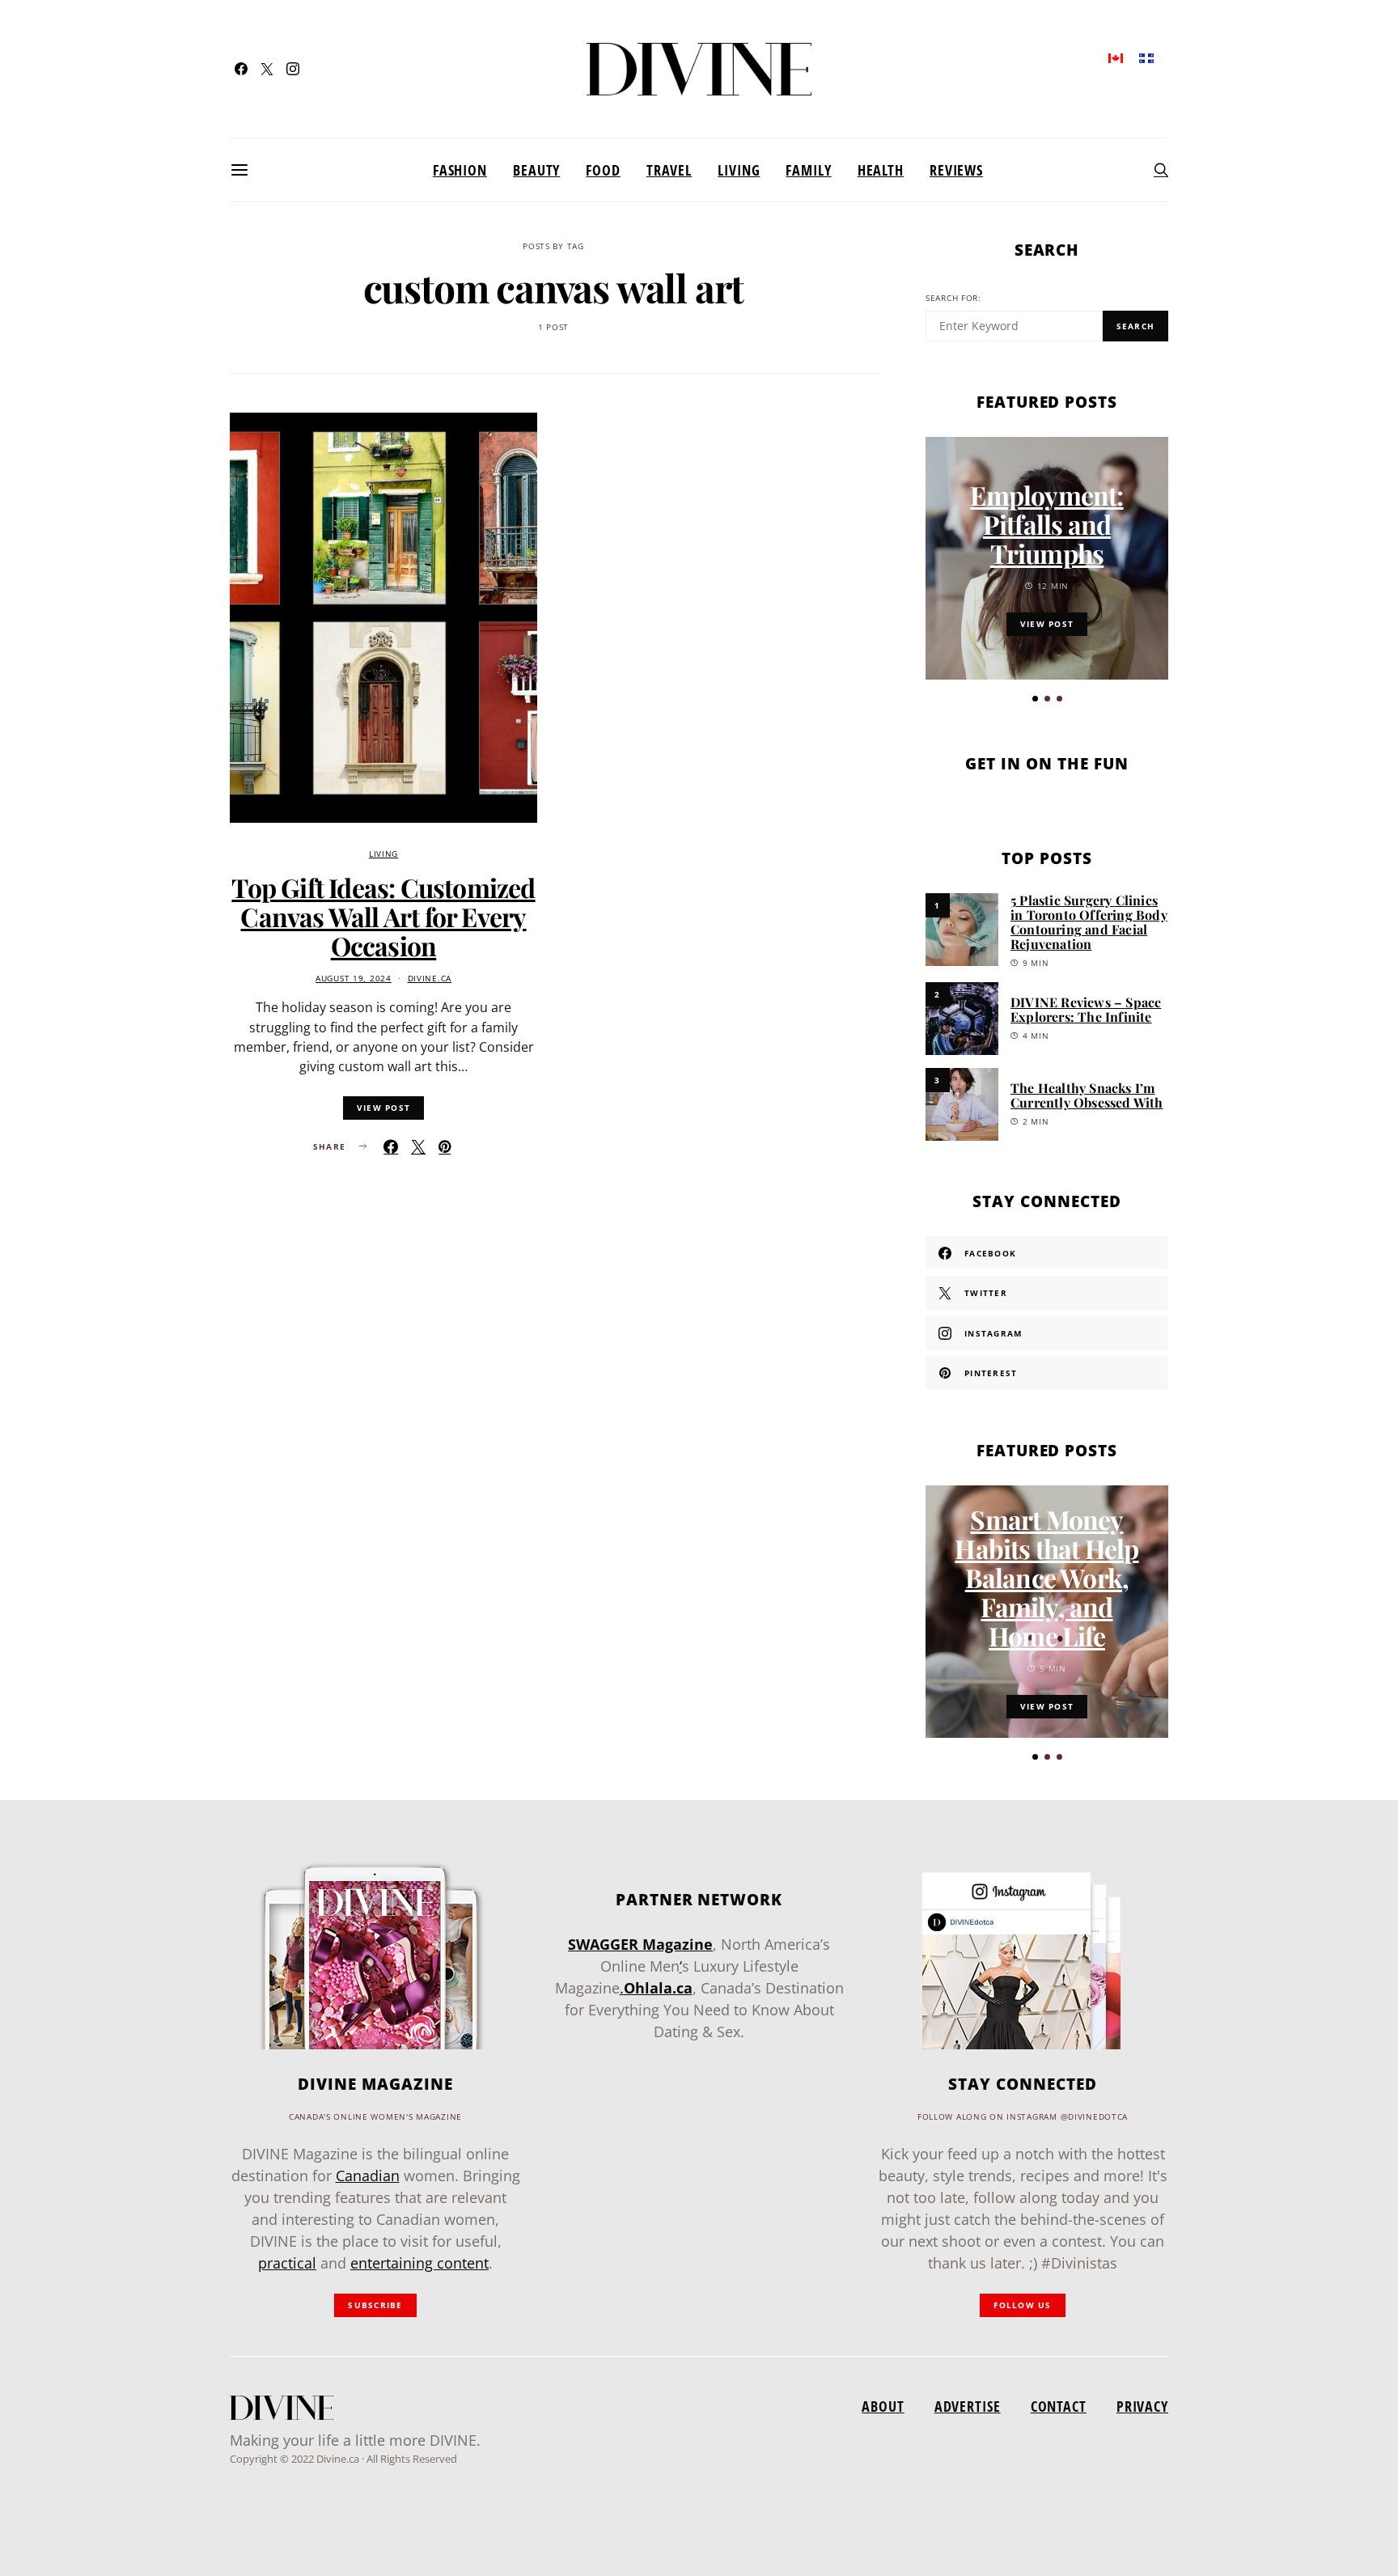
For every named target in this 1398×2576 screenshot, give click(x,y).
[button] (1035, 699)
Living (739, 170)
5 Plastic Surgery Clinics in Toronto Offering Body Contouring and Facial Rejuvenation (1089, 922)
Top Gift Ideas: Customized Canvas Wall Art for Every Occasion (383, 916)
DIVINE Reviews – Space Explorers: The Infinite (1086, 1009)
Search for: (953, 298)
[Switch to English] (1116, 57)
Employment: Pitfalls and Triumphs (1046, 524)
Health (881, 170)
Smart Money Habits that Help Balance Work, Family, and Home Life (1046, 1577)
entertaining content (419, 2263)
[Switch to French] (1146, 57)
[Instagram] (293, 69)
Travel (669, 170)
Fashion (460, 170)
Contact (1059, 2406)
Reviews (956, 170)
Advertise (968, 2406)
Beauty (536, 170)
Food (603, 170)
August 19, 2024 (354, 979)
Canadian (368, 2176)
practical (287, 2263)
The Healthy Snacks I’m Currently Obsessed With (1087, 1095)
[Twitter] (267, 69)
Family (808, 170)
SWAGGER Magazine (640, 1944)
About (883, 2406)
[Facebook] (241, 69)
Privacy (1142, 2406)
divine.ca (430, 979)
